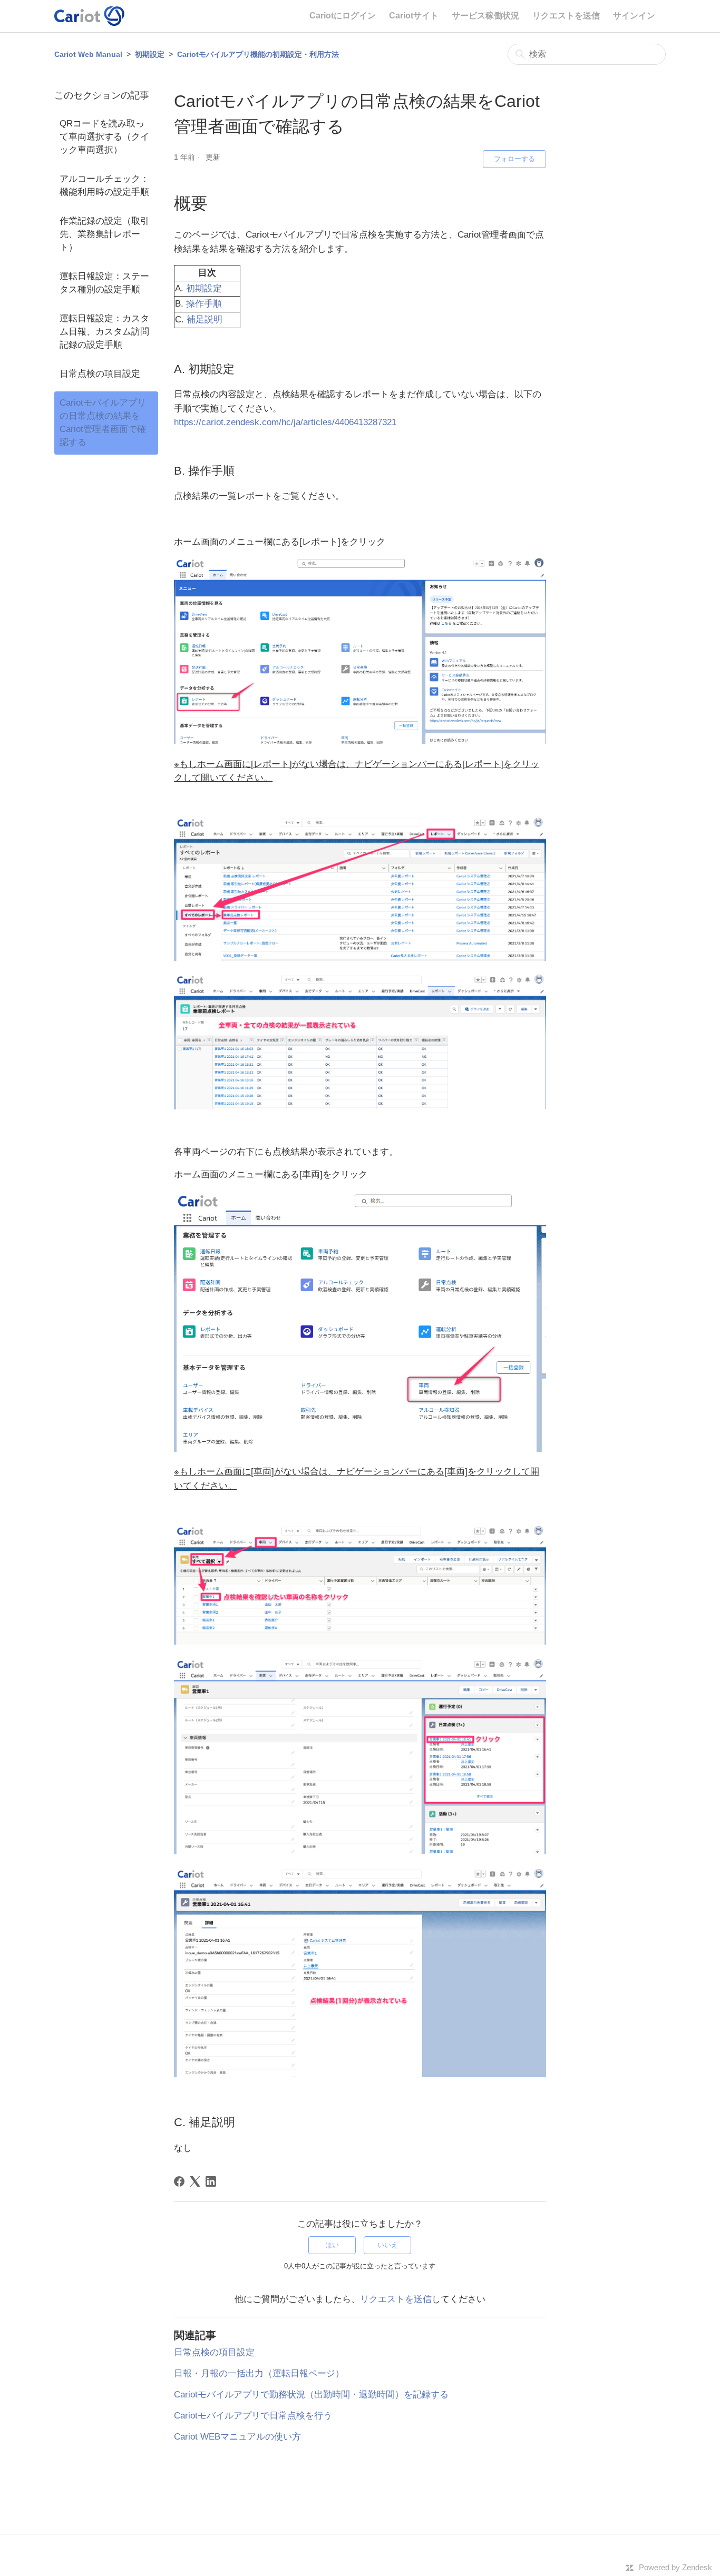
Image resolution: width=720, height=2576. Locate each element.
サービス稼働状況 (485, 16)
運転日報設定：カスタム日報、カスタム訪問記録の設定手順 (104, 332)
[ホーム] (89, 16)
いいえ (388, 2245)
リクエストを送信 (566, 16)
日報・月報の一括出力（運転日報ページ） (259, 2373)
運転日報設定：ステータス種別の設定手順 (104, 283)
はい (332, 2245)
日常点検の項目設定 (100, 374)
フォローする (514, 159)
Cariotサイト (414, 16)
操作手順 (204, 304)
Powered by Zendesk (675, 2567)
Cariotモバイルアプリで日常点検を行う (253, 2416)
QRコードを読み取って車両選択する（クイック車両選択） (104, 137)
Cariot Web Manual (88, 54)
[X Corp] (195, 2181)
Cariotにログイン (343, 16)
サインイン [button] (634, 16)
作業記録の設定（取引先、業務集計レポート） (104, 234)
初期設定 (150, 54)
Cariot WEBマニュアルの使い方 (237, 2437)
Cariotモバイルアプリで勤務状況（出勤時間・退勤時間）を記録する (311, 2395)
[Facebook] (179, 2181)
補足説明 (205, 319)
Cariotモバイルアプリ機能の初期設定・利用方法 (258, 54)
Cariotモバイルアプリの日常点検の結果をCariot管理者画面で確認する (103, 422)
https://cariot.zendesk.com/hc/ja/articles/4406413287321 (285, 422)
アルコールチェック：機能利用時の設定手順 (104, 185)
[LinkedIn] (211, 2181)
